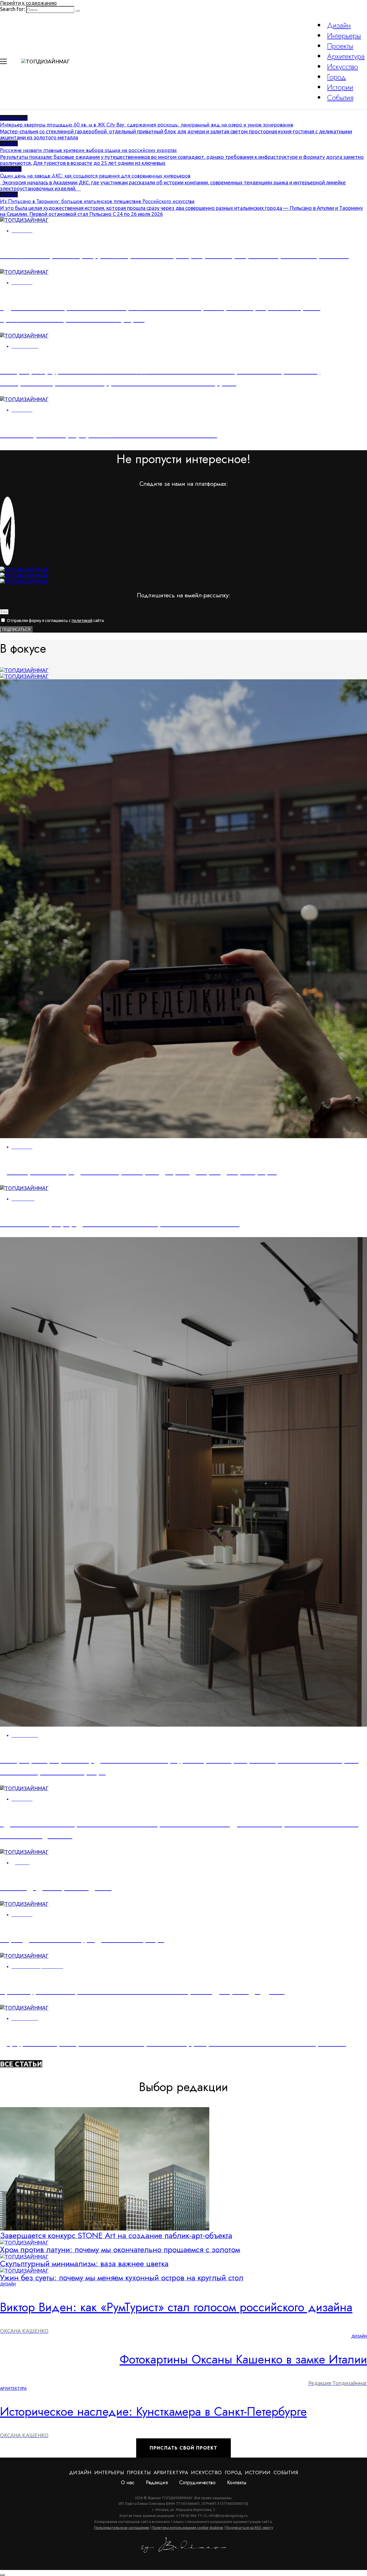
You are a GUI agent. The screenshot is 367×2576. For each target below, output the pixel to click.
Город (336, 77)
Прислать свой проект (183, 2448)
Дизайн (339, 25)
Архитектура (346, 56)
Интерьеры (344, 36)
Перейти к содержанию (28, 3)
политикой (82, 621)
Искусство (343, 67)
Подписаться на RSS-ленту (249, 2528)
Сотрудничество (197, 2483)
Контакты (237, 2483)
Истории (340, 87)
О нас (128, 2483)
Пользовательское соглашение (122, 2528)
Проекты (340, 46)
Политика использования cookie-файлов (187, 2528)
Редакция (157, 2483)
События (340, 97)
